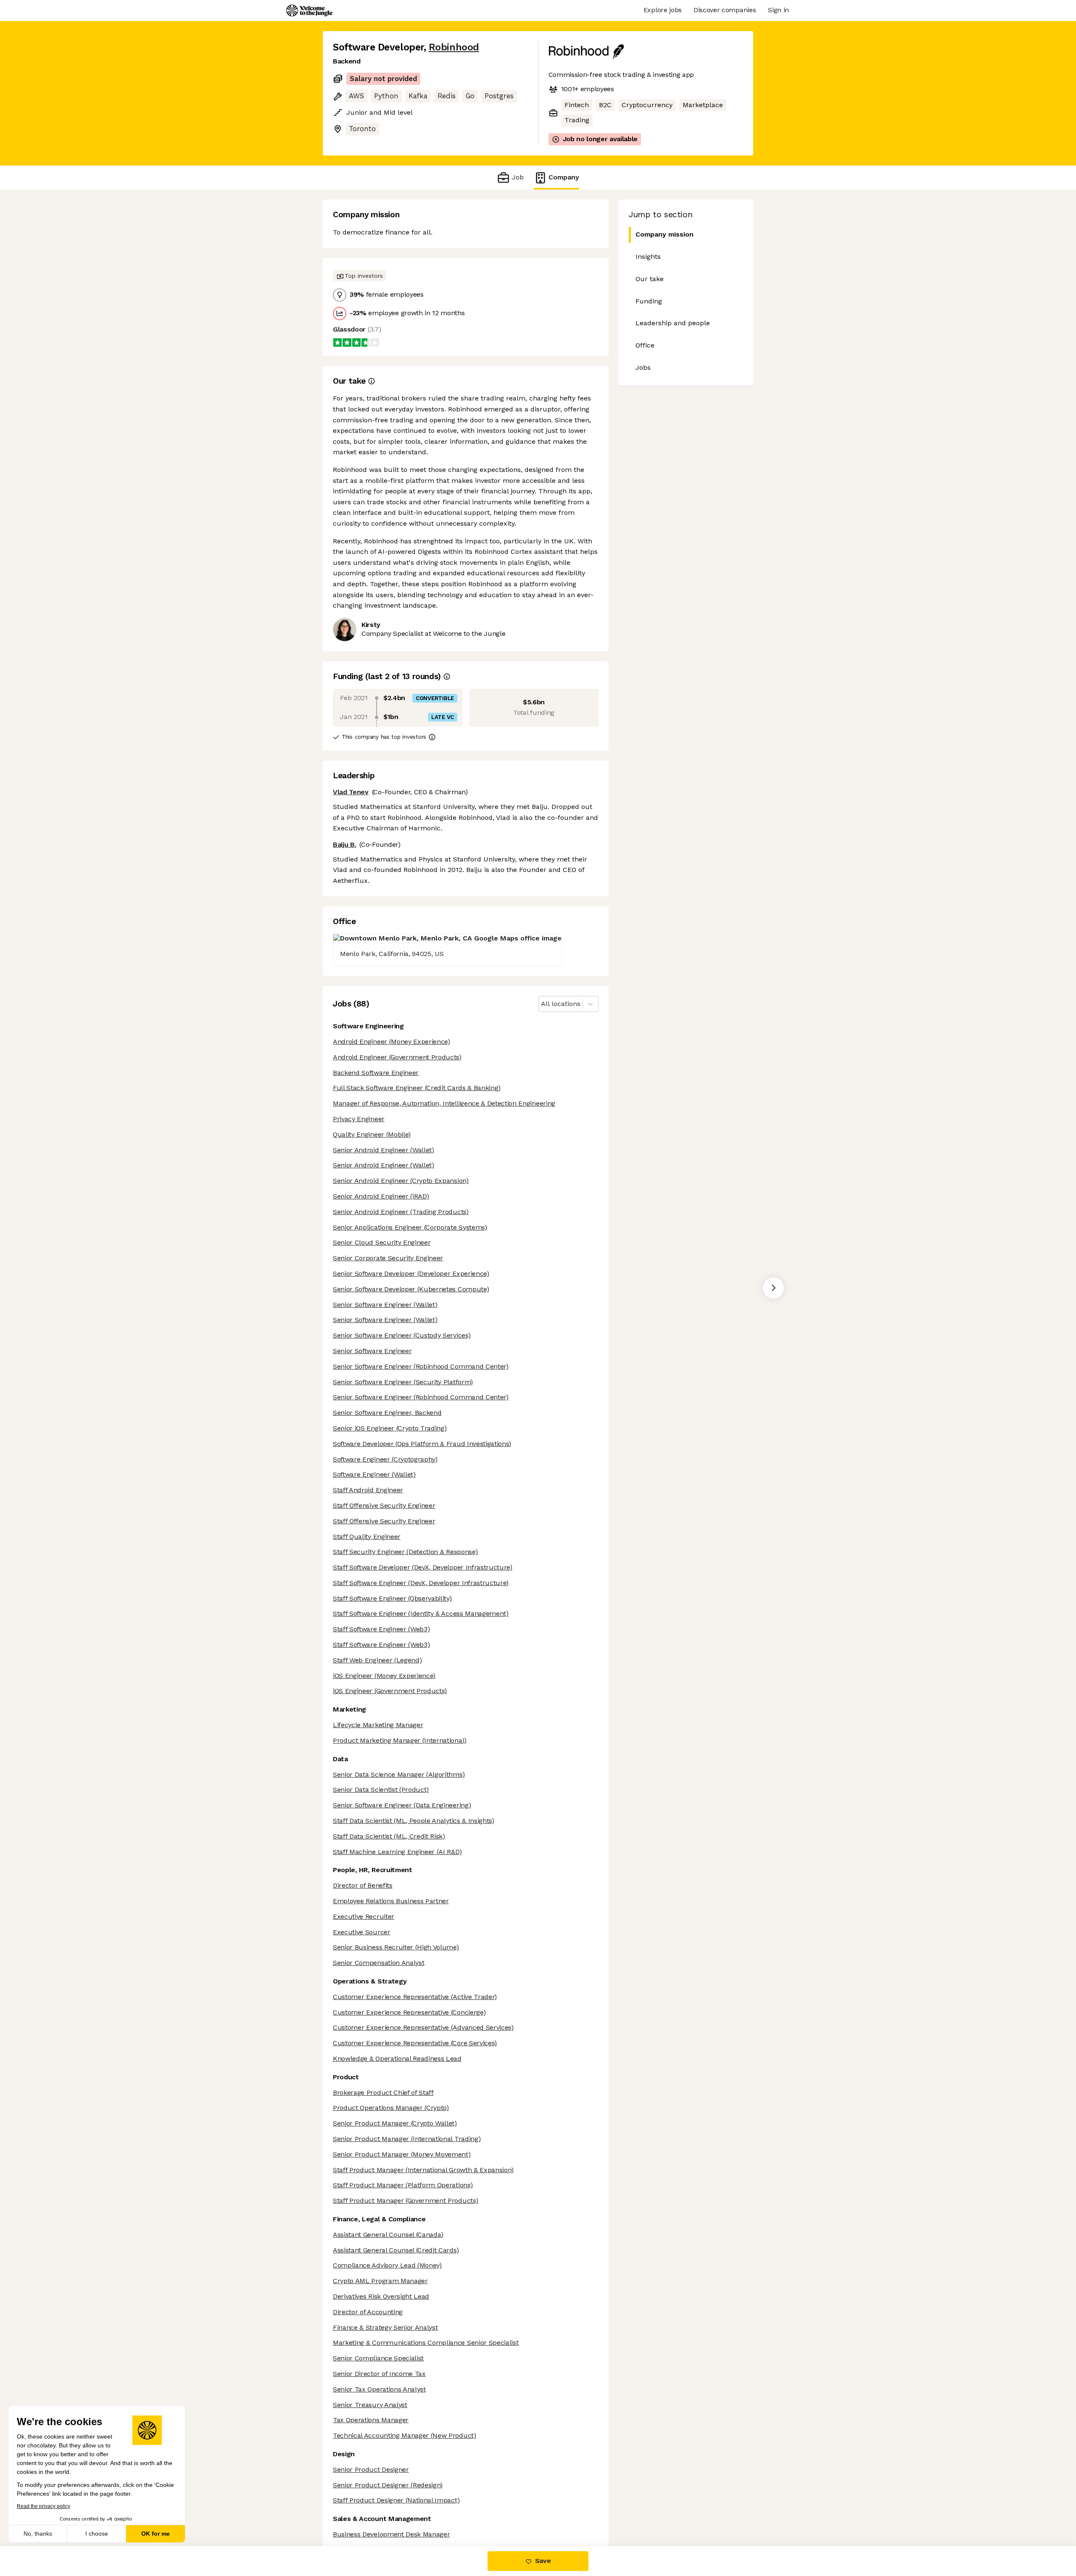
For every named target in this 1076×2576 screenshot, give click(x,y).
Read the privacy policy (44, 2506)
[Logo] (309, 11)
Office (645, 345)
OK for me (156, 2534)
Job (518, 177)
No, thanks (38, 2534)
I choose (97, 2534)
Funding (649, 301)
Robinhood (454, 47)
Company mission (665, 234)
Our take (650, 279)
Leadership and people (673, 323)
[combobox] (542, 1004)
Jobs (643, 367)
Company (564, 177)
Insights (648, 257)
